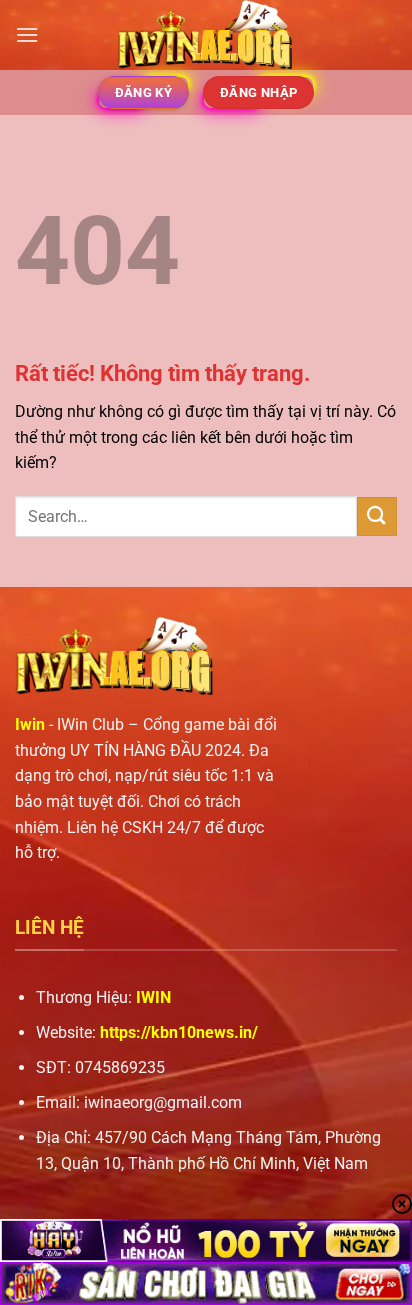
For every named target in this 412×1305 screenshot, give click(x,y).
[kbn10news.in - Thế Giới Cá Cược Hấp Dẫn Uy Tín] (206, 35)
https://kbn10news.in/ (179, 1032)
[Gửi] (377, 516)
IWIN (153, 997)
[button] (27, 34)
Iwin (30, 724)
